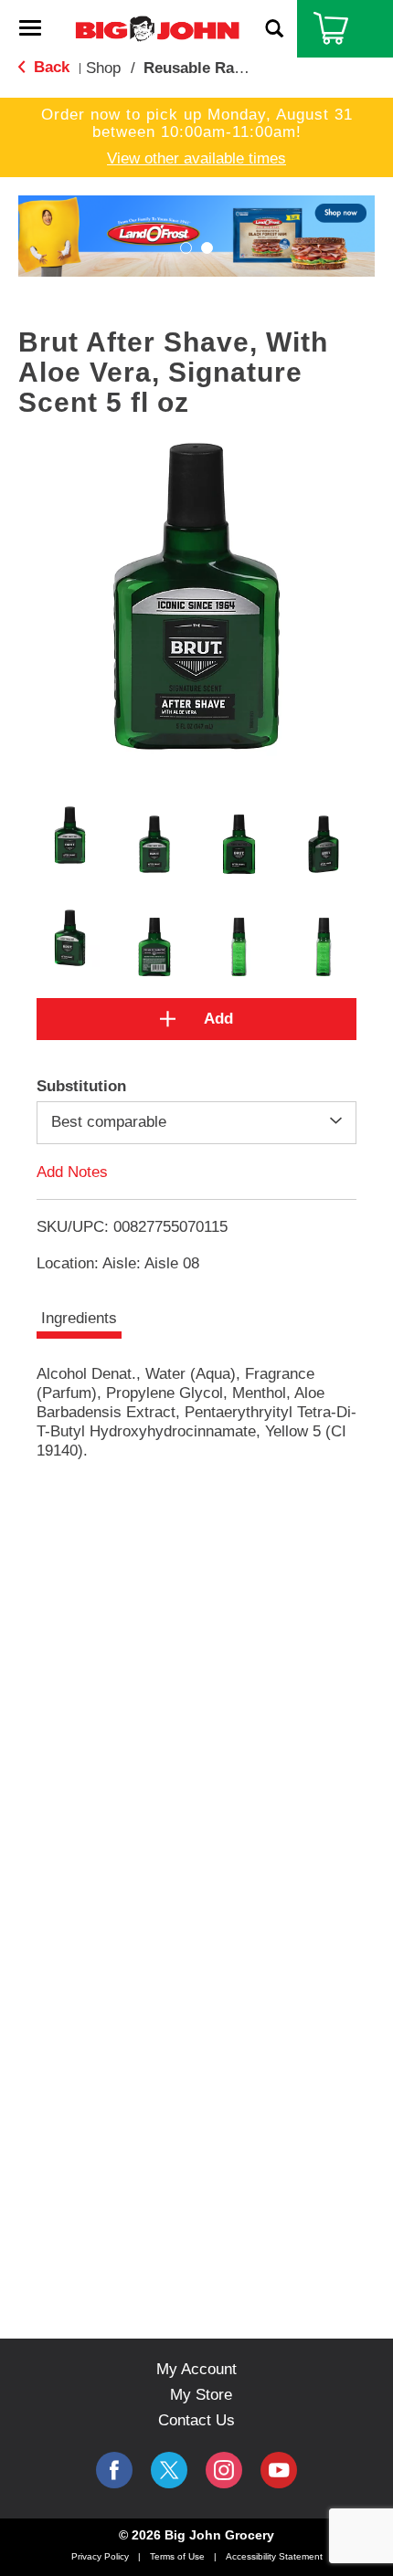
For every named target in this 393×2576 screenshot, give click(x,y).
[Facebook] (114, 2470)
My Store (201, 2395)
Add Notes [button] (72, 1171)
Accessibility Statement (274, 2556)
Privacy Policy (100, 2556)
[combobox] (196, 1122)
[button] (196, 235)
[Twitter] (169, 2470)
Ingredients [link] (79, 1318)
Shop (103, 68)
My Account (196, 2369)
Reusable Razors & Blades (239, 68)
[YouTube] (224, 2470)
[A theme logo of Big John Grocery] (157, 28)
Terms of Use (177, 2556)
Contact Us (196, 2420)
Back (49, 67)
